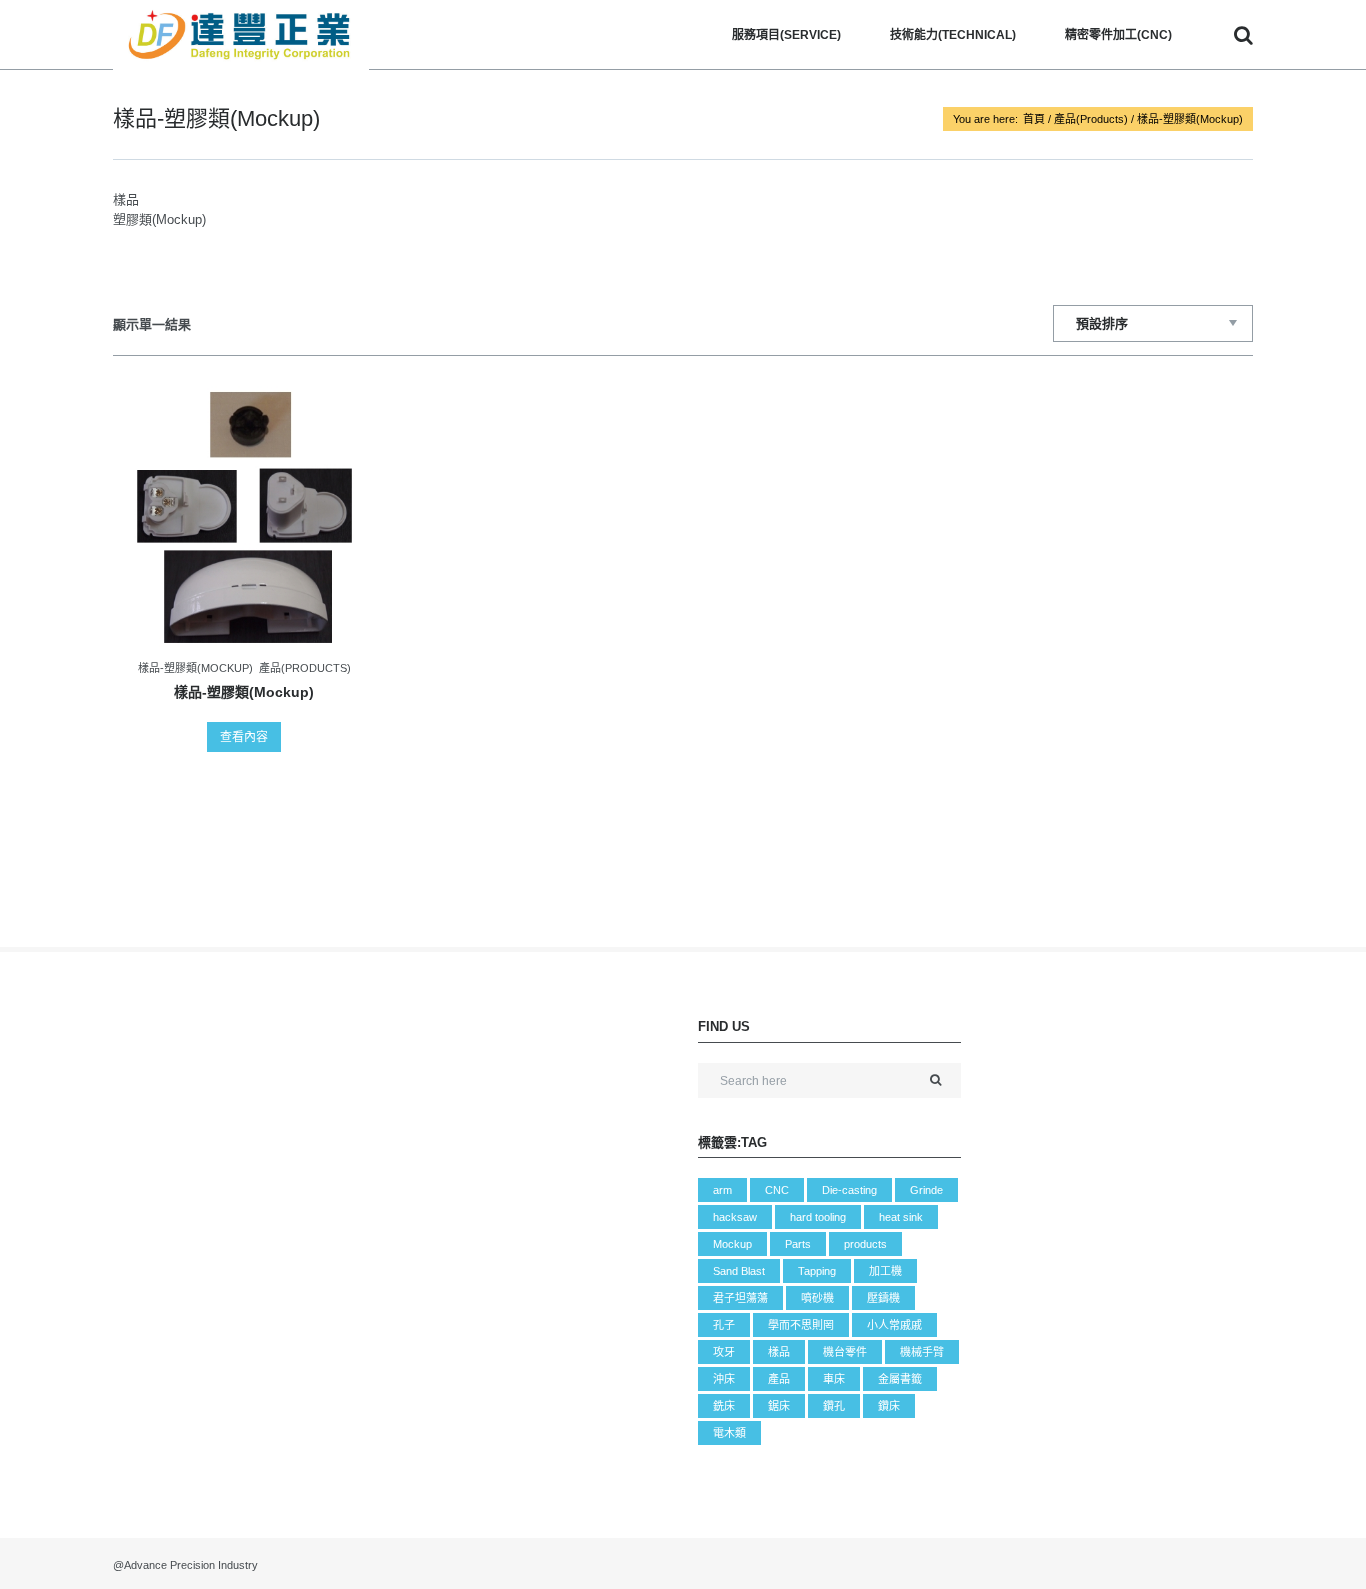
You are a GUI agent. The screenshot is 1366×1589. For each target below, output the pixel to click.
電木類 (729, 1433)
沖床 (724, 1379)
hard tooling (818, 1217)
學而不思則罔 (801, 1325)
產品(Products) (1091, 119)
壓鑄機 (883, 1298)
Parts (798, 1244)
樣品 (779, 1352)
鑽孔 (834, 1406)
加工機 (885, 1271)
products (865, 1244)
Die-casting (849, 1190)
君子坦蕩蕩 (740, 1298)
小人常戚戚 (894, 1325)
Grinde (926, 1190)
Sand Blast (739, 1271)
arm (722, 1190)
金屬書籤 (900, 1379)
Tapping (817, 1271)
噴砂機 (817, 1298)
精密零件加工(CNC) (1118, 35)
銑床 (724, 1406)
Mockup (732, 1244)
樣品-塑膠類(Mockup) (195, 668)
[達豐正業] (241, 35)
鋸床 (779, 1406)
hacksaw (735, 1217)
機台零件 (845, 1352)
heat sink (901, 1217)
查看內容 (244, 737)
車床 (834, 1379)
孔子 (724, 1325)
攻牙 (724, 1352)
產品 (779, 1379)
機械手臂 (922, 1352)
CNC (777, 1190)
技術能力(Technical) (953, 35)
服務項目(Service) (786, 35)
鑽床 (889, 1406)
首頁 (1034, 119)
